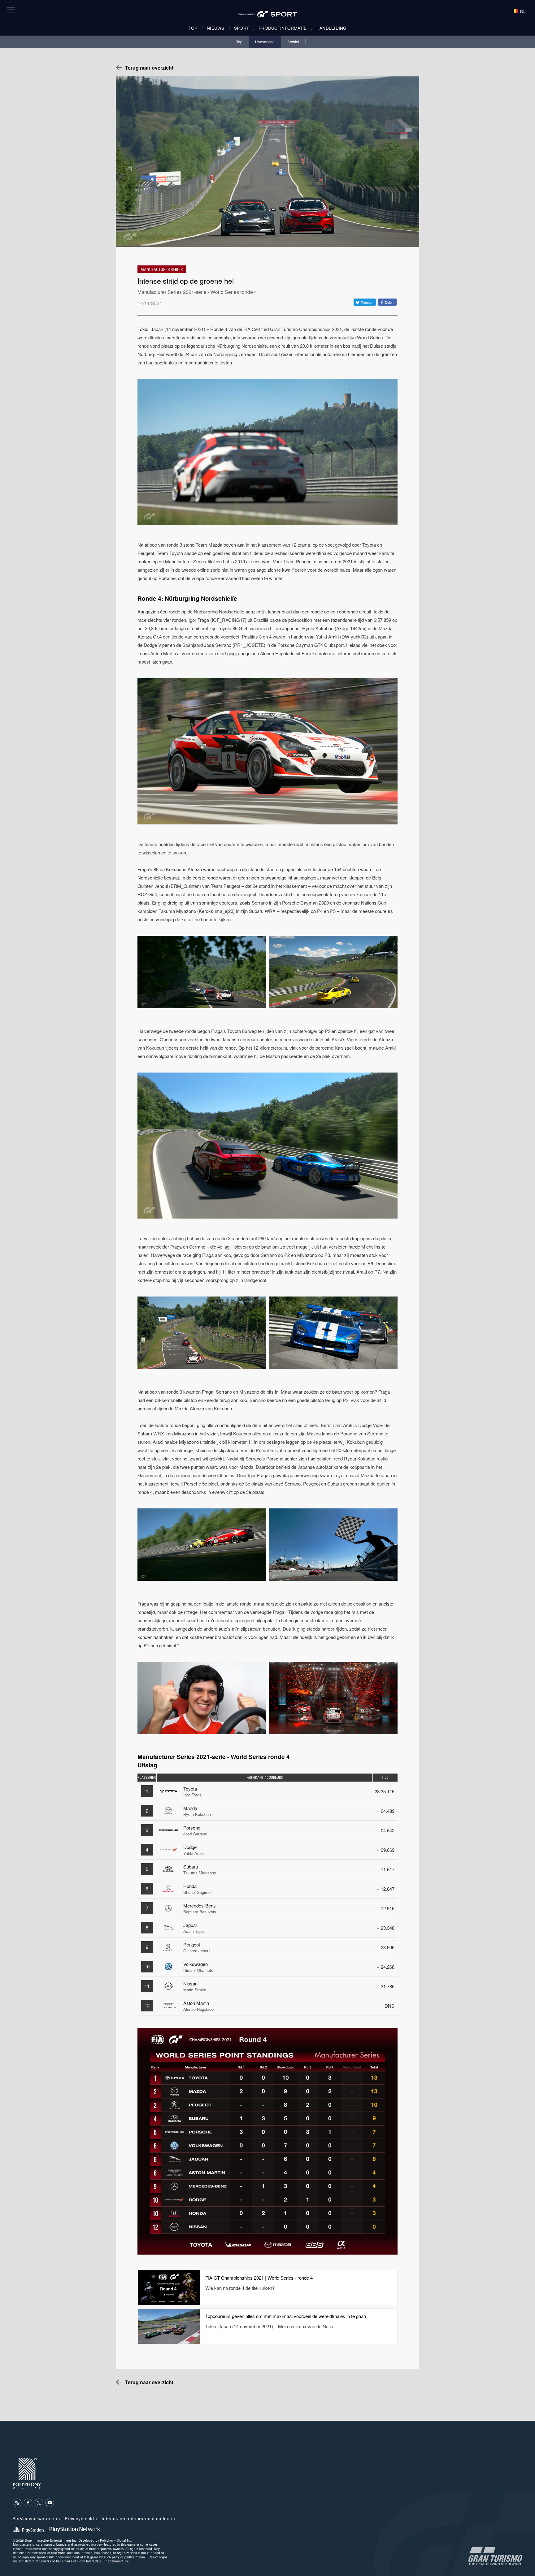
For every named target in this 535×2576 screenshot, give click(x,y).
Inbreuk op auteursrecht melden (137, 2518)
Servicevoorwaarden (35, 2518)
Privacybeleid (79, 2518)
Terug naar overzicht (149, 68)
